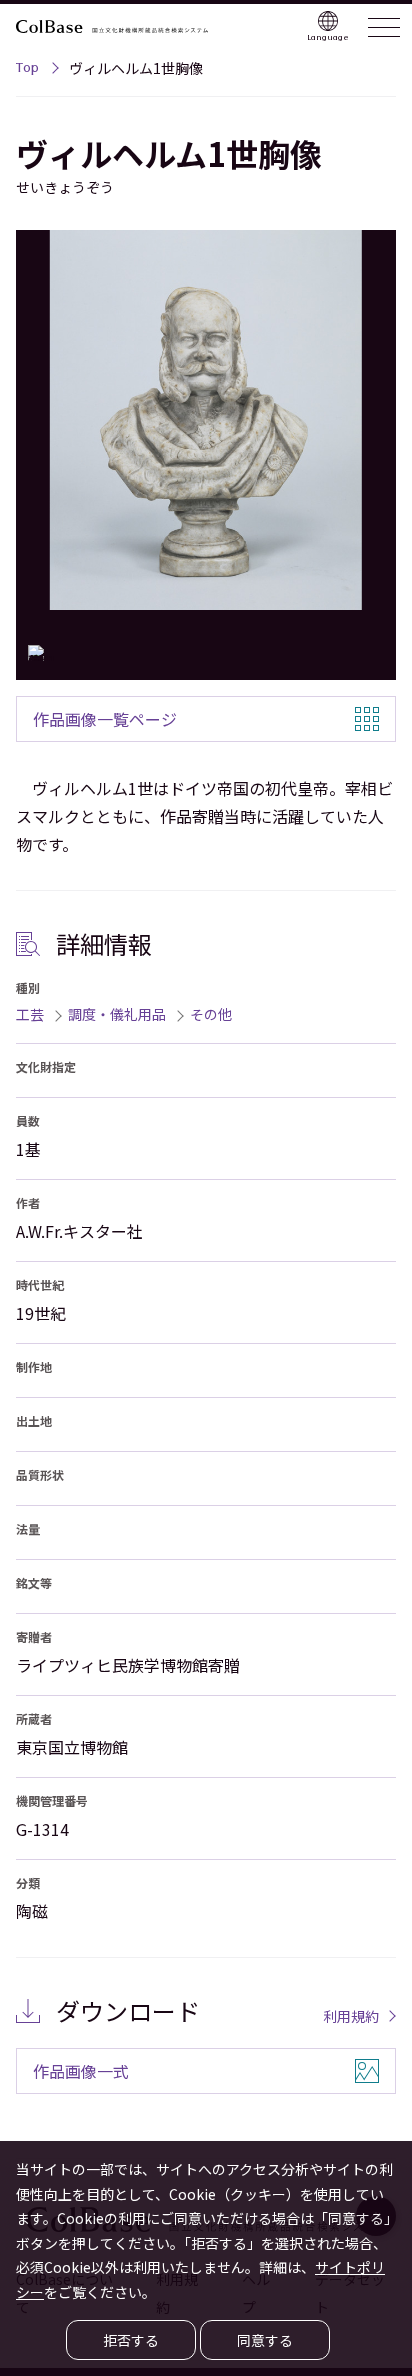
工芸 (30, 1014)
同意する (265, 2340)
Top (27, 70)
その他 (211, 1014)
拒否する (131, 2340)
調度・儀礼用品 (117, 1014)
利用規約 (351, 2016)
